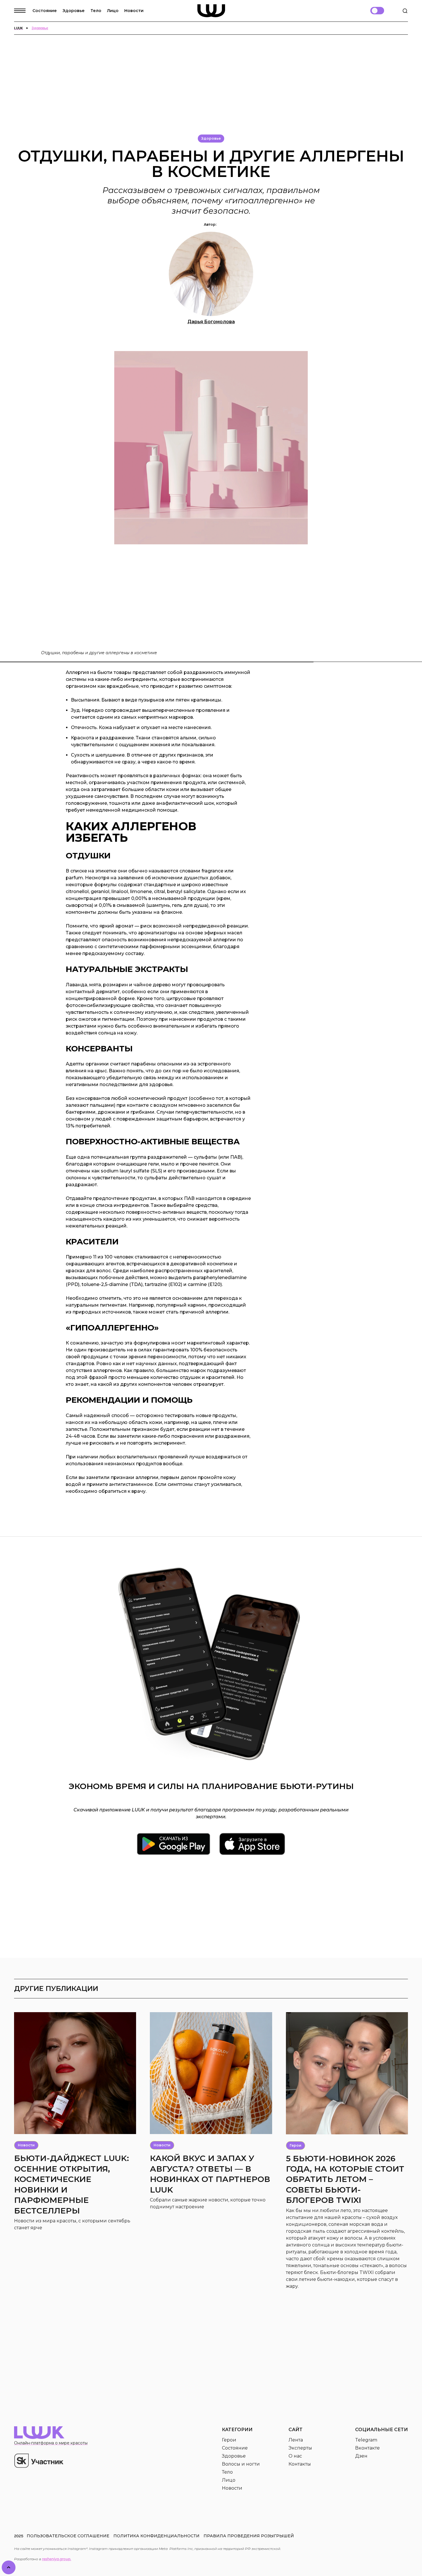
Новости (134, 11)
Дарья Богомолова (211, 322)
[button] (23, 11)
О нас (295, 2456)
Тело (96, 11)
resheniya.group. (57, 2559)
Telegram (366, 2440)
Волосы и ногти (241, 2464)
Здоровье (74, 11)
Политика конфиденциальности (156, 2536)
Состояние (45, 11)
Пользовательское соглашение (68, 2536)
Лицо (113, 11)
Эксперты (300, 2448)
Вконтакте (367, 2448)
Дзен (361, 2456)
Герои (229, 2440)
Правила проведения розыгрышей (249, 2536)
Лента (296, 2440)
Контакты (300, 2464)
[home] (211, 11)
